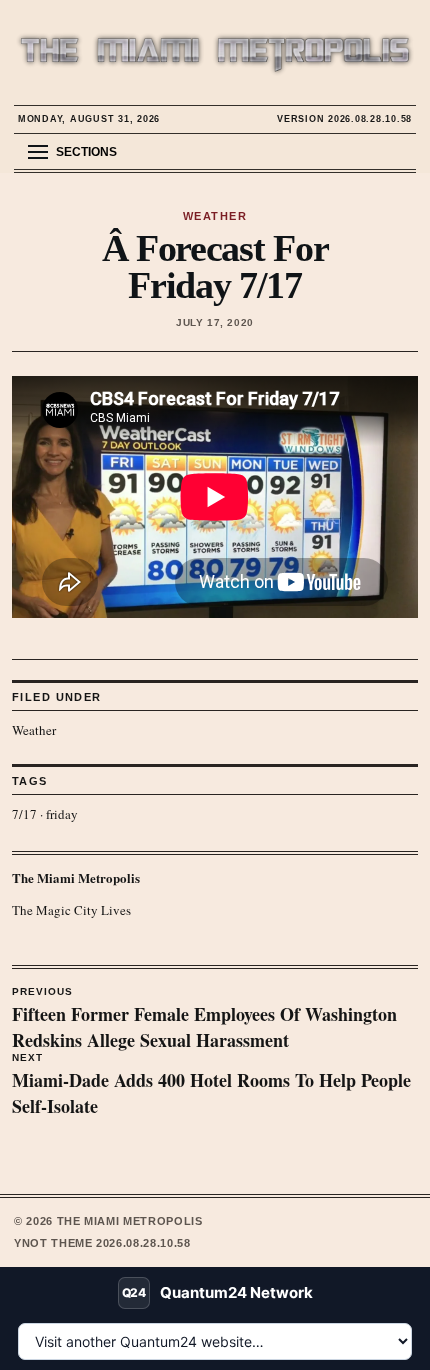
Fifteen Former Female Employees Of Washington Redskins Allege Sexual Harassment (204, 1020)
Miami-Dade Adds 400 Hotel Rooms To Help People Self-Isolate (211, 1086)
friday (62, 814)
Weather (34, 730)
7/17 (24, 814)
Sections (86, 152)
